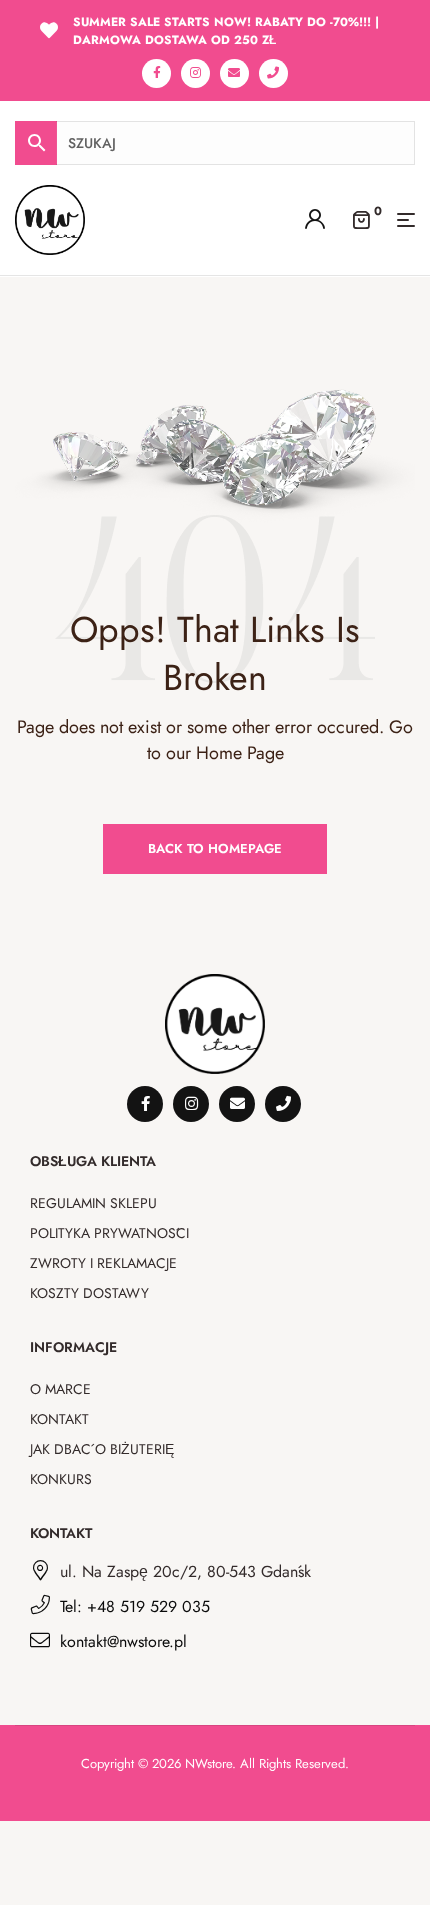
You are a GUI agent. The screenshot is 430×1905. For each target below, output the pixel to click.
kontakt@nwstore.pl (123, 1641)
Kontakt (59, 1419)
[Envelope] (234, 73)
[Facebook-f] (156, 73)
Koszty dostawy (89, 1293)
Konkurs (61, 1479)
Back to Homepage (215, 848)
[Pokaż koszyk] (361, 218)
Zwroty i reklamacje (103, 1263)
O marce (60, 1389)
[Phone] (273, 73)
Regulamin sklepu (93, 1203)
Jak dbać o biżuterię (102, 1449)
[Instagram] (195, 73)
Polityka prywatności (109, 1233)
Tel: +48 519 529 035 (135, 1606)
